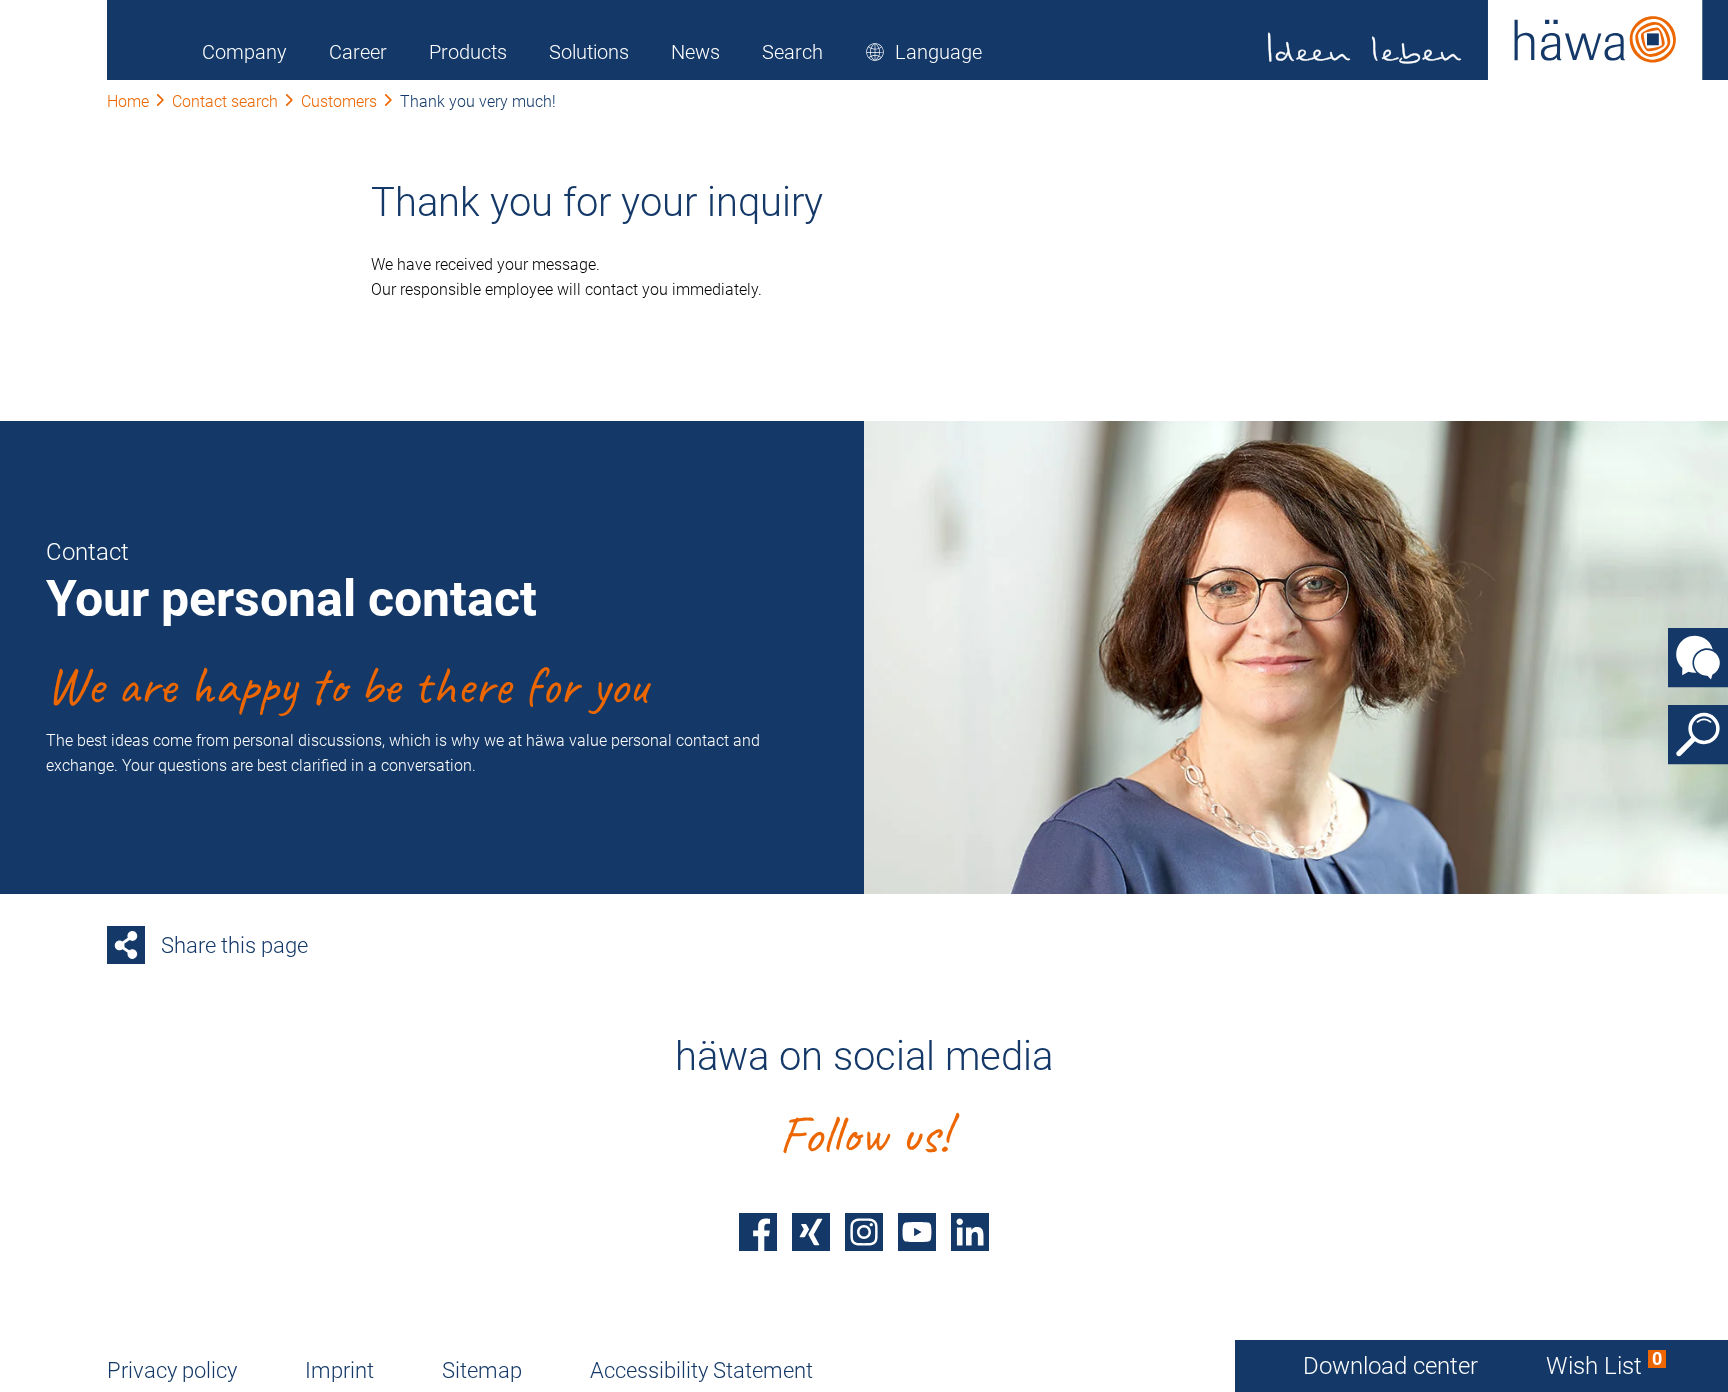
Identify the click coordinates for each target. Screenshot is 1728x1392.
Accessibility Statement (701, 1370)
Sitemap (482, 1370)
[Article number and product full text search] (1698, 735)
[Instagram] (864, 1232)
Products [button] (468, 52)
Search (792, 52)
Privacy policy (172, 1370)
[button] (923, 52)
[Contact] (1698, 658)
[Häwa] (1485, 40)
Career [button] (358, 52)
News (695, 52)
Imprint (339, 1370)
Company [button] (244, 52)
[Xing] (811, 1232)
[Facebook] (758, 1232)
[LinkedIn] (970, 1232)
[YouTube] (917, 1232)
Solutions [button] (589, 52)
